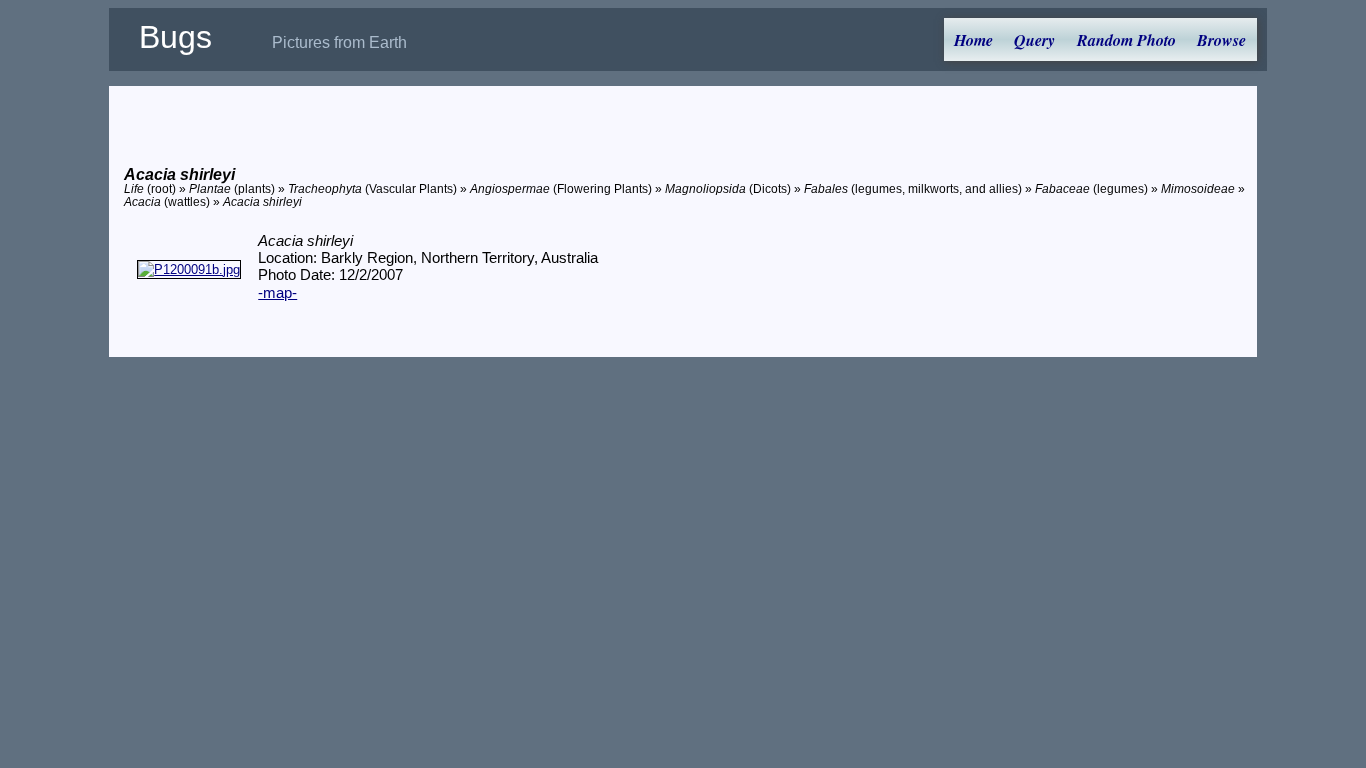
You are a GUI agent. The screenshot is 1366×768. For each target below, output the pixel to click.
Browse (1221, 40)
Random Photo (1126, 40)
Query (1034, 40)
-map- (277, 293)
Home (973, 40)
